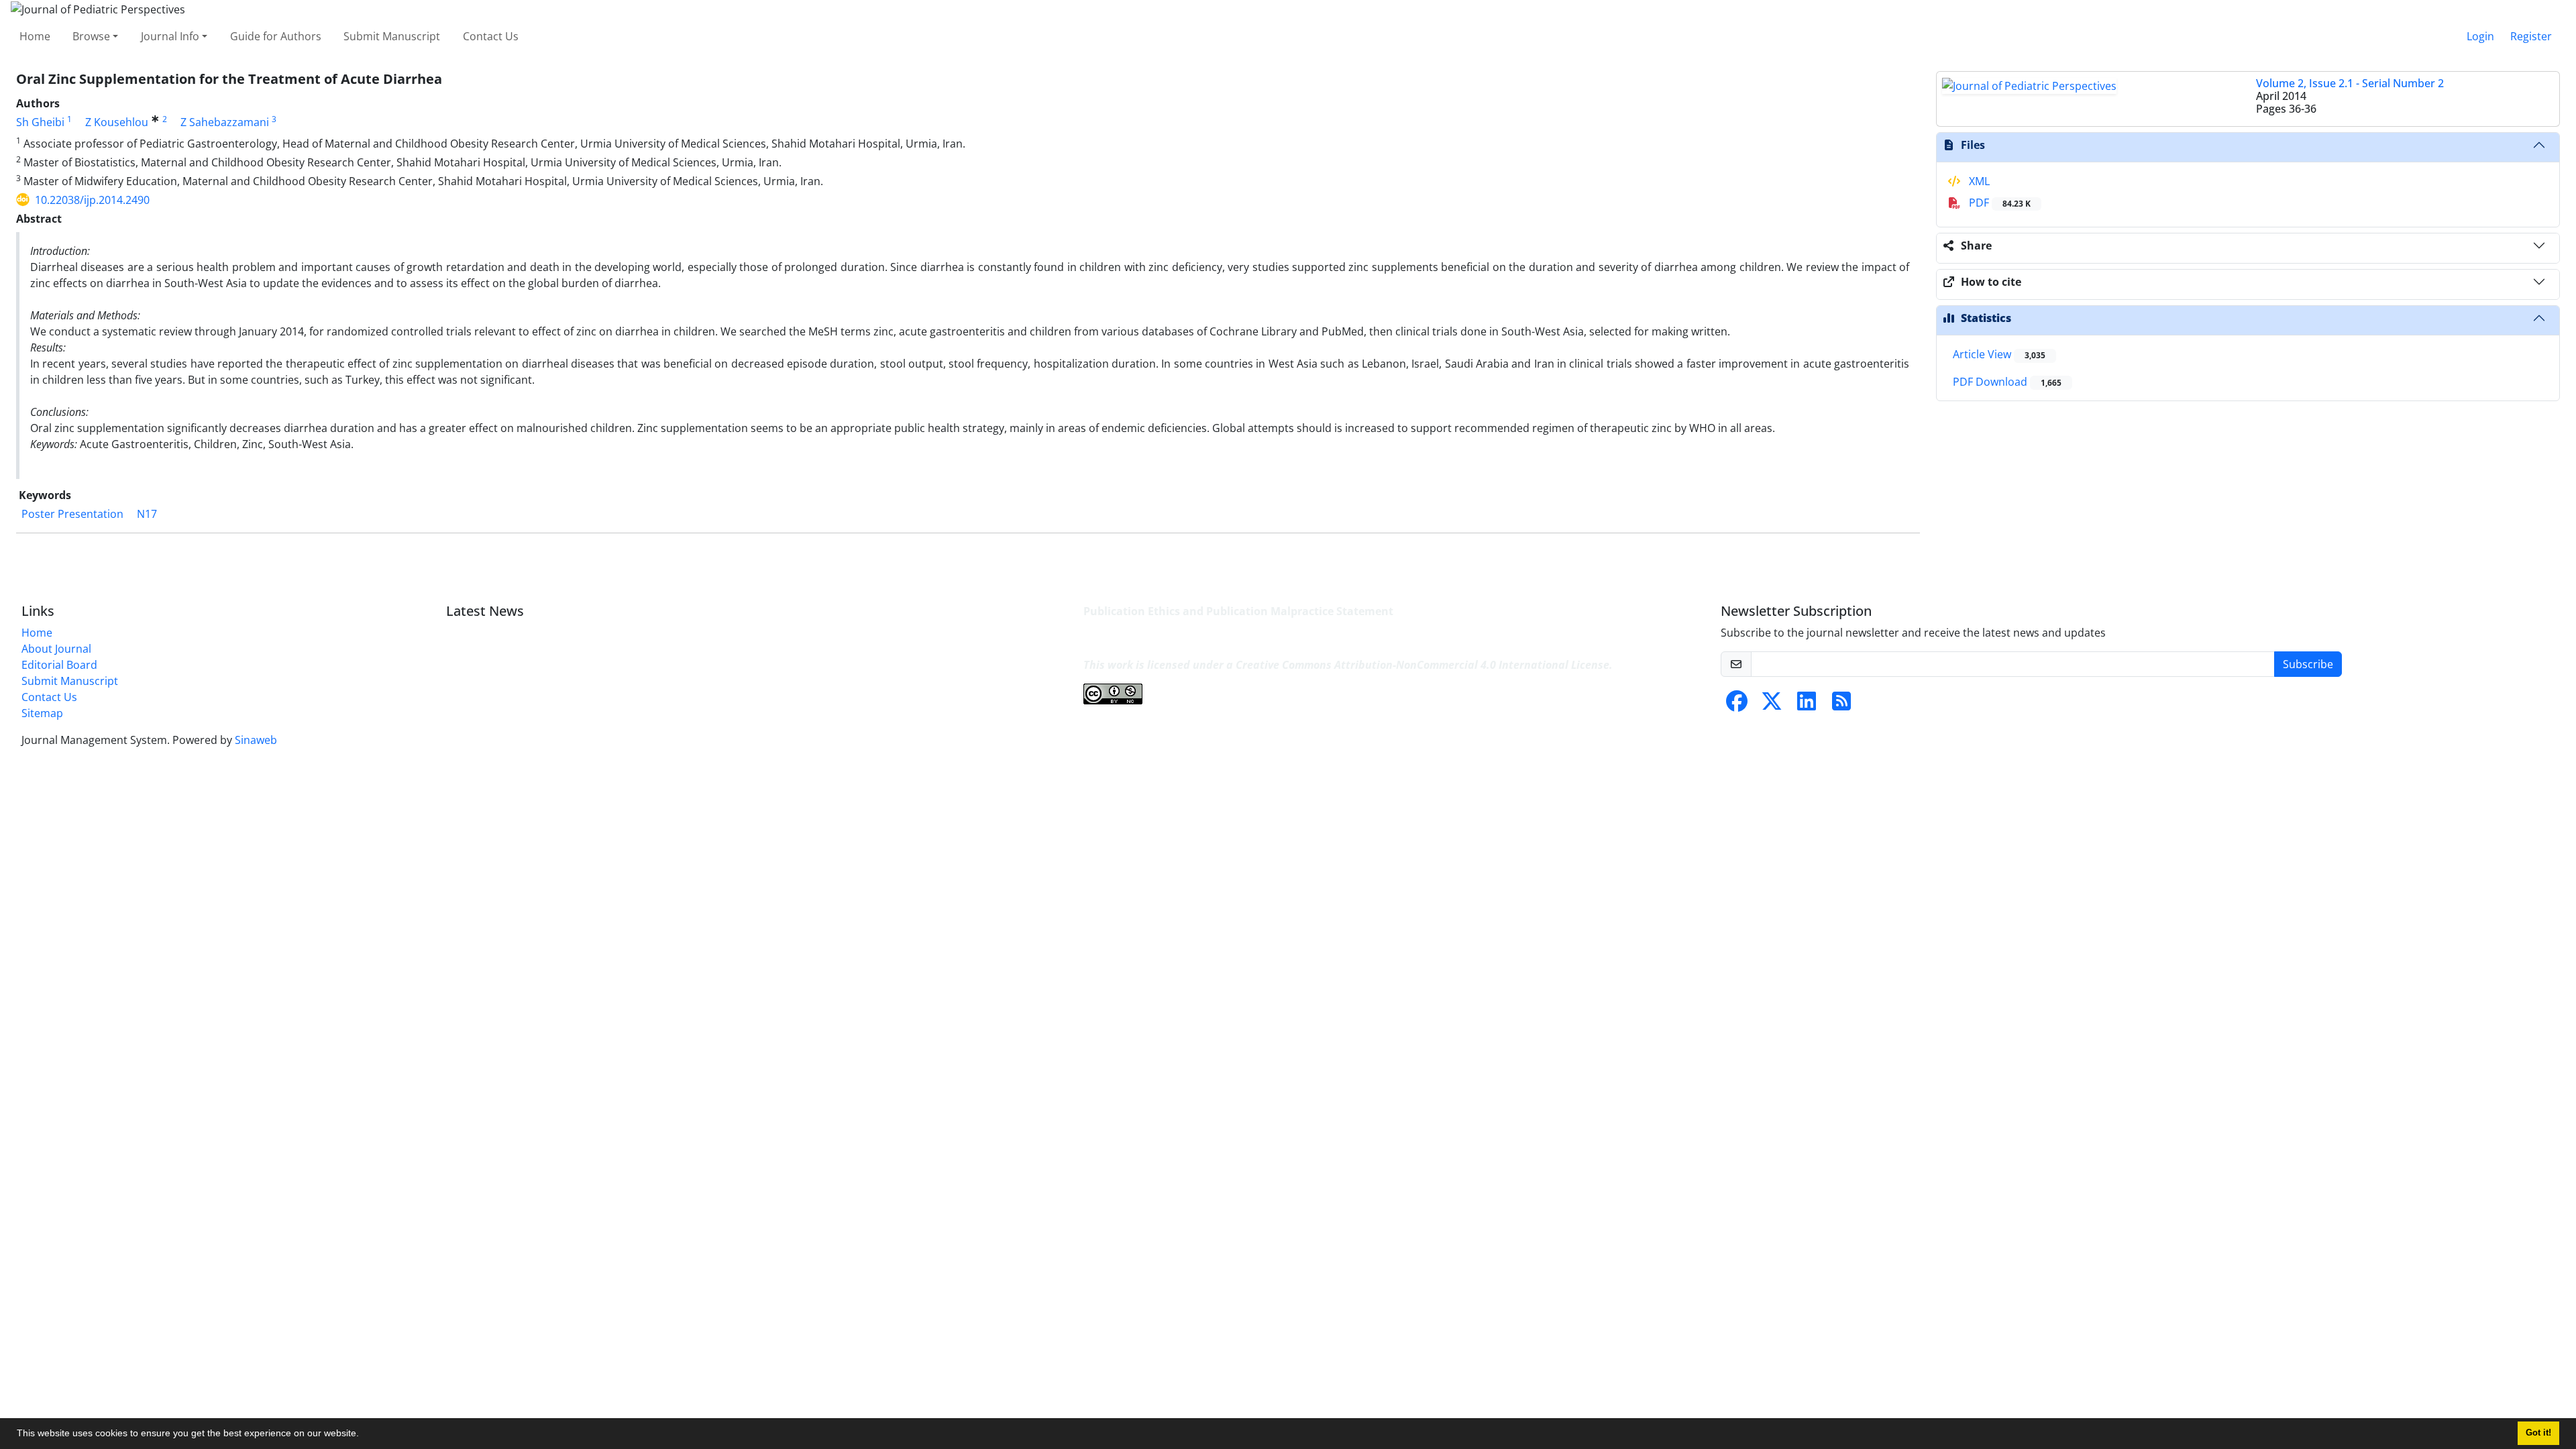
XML (1978, 181)
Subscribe (2308, 664)
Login (2480, 36)
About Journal (56, 649)
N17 (147, 514)
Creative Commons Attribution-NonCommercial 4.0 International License (1423, 665)
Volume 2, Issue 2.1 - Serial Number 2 (2350, 83)
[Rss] (1841, 705)
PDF (1998, 203)
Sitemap (42, 713)
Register (2531, 36)
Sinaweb (256, 740)
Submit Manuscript (392, 36)
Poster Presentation (72, 514)
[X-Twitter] (1772, 705)
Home (35, 36)
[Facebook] (1737, 705)
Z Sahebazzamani (225, 122)
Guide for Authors (276, 36)
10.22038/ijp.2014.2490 (92, 200)
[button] (364, 1435)
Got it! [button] (2538, 1433)
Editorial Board (59, 665)
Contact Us (491, 36)
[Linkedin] (1807, 705)
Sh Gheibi (40, 122)
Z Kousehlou (117, 122)
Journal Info (170, 36)
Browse (91, 36)
